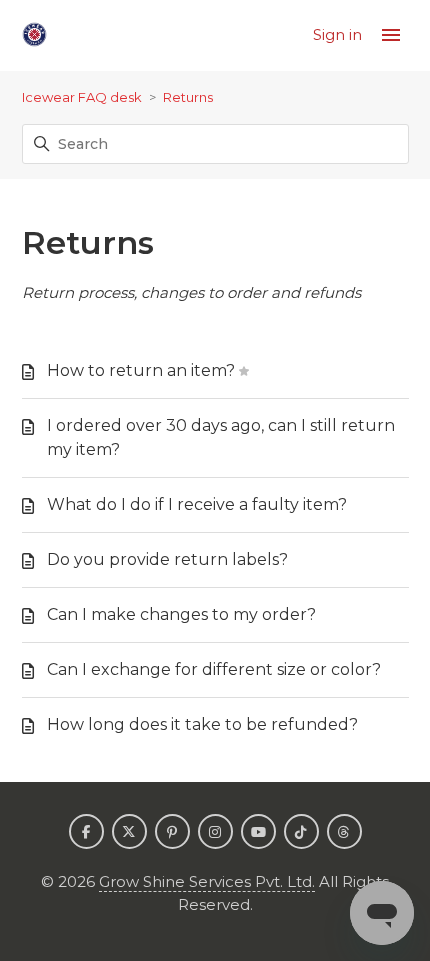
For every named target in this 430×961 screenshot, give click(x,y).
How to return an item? (141, 370)
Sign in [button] (339, 34)
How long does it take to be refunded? (202, 724)
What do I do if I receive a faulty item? (197, 504)
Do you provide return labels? (167, 559)
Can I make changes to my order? (181, 614)
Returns (188, 97)
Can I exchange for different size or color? (214, 669)
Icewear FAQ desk (82, 97)
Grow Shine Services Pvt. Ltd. (207, 881)
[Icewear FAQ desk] (34, 35)
